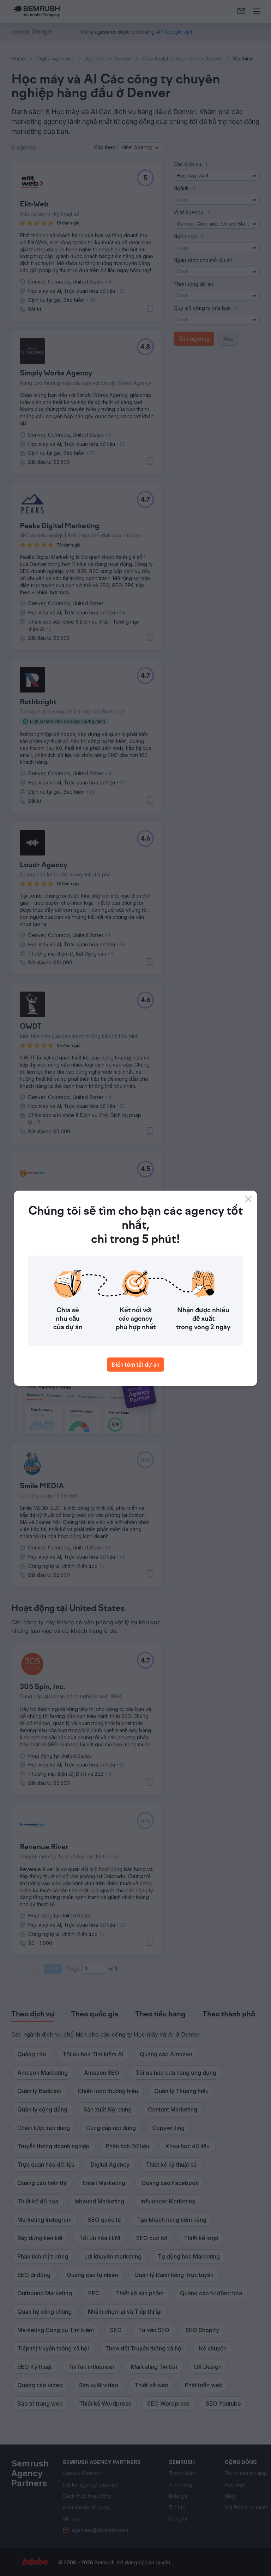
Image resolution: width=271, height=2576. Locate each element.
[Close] (248, 1199)
